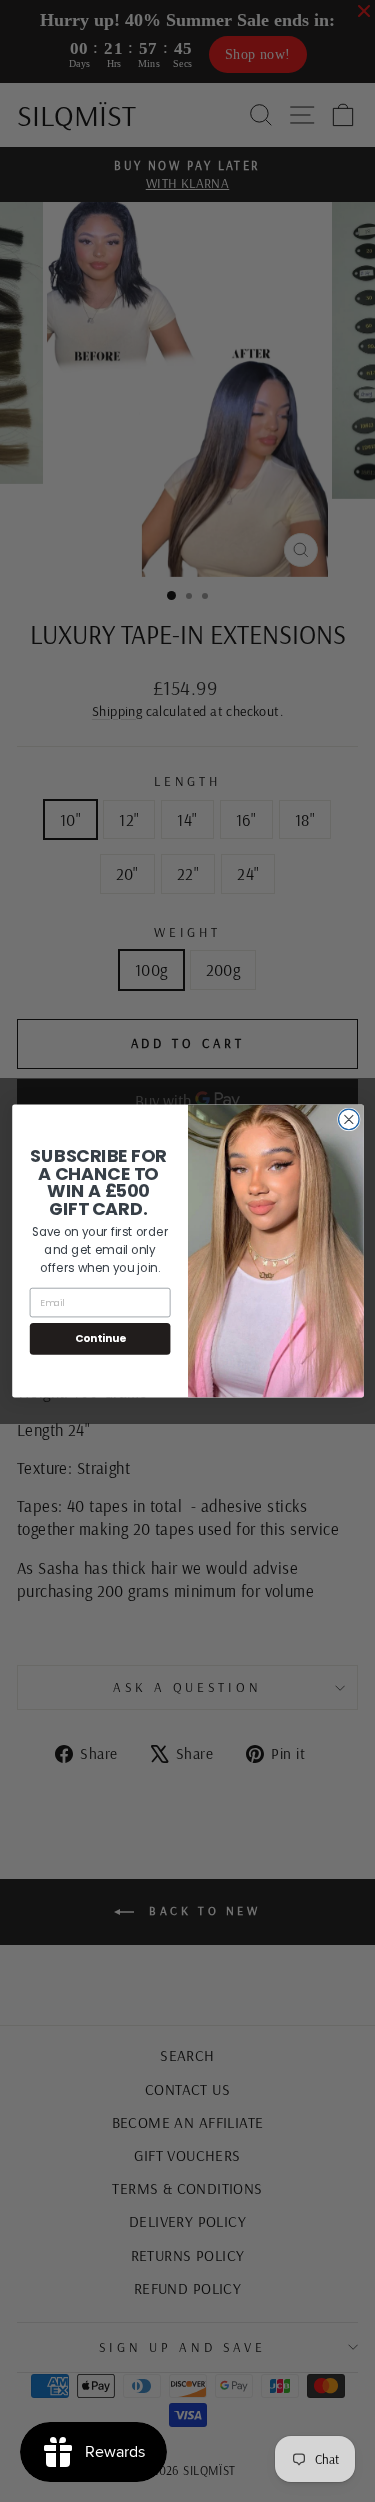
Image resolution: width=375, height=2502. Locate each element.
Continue (99, 1338)
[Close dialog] (348, 1119)
